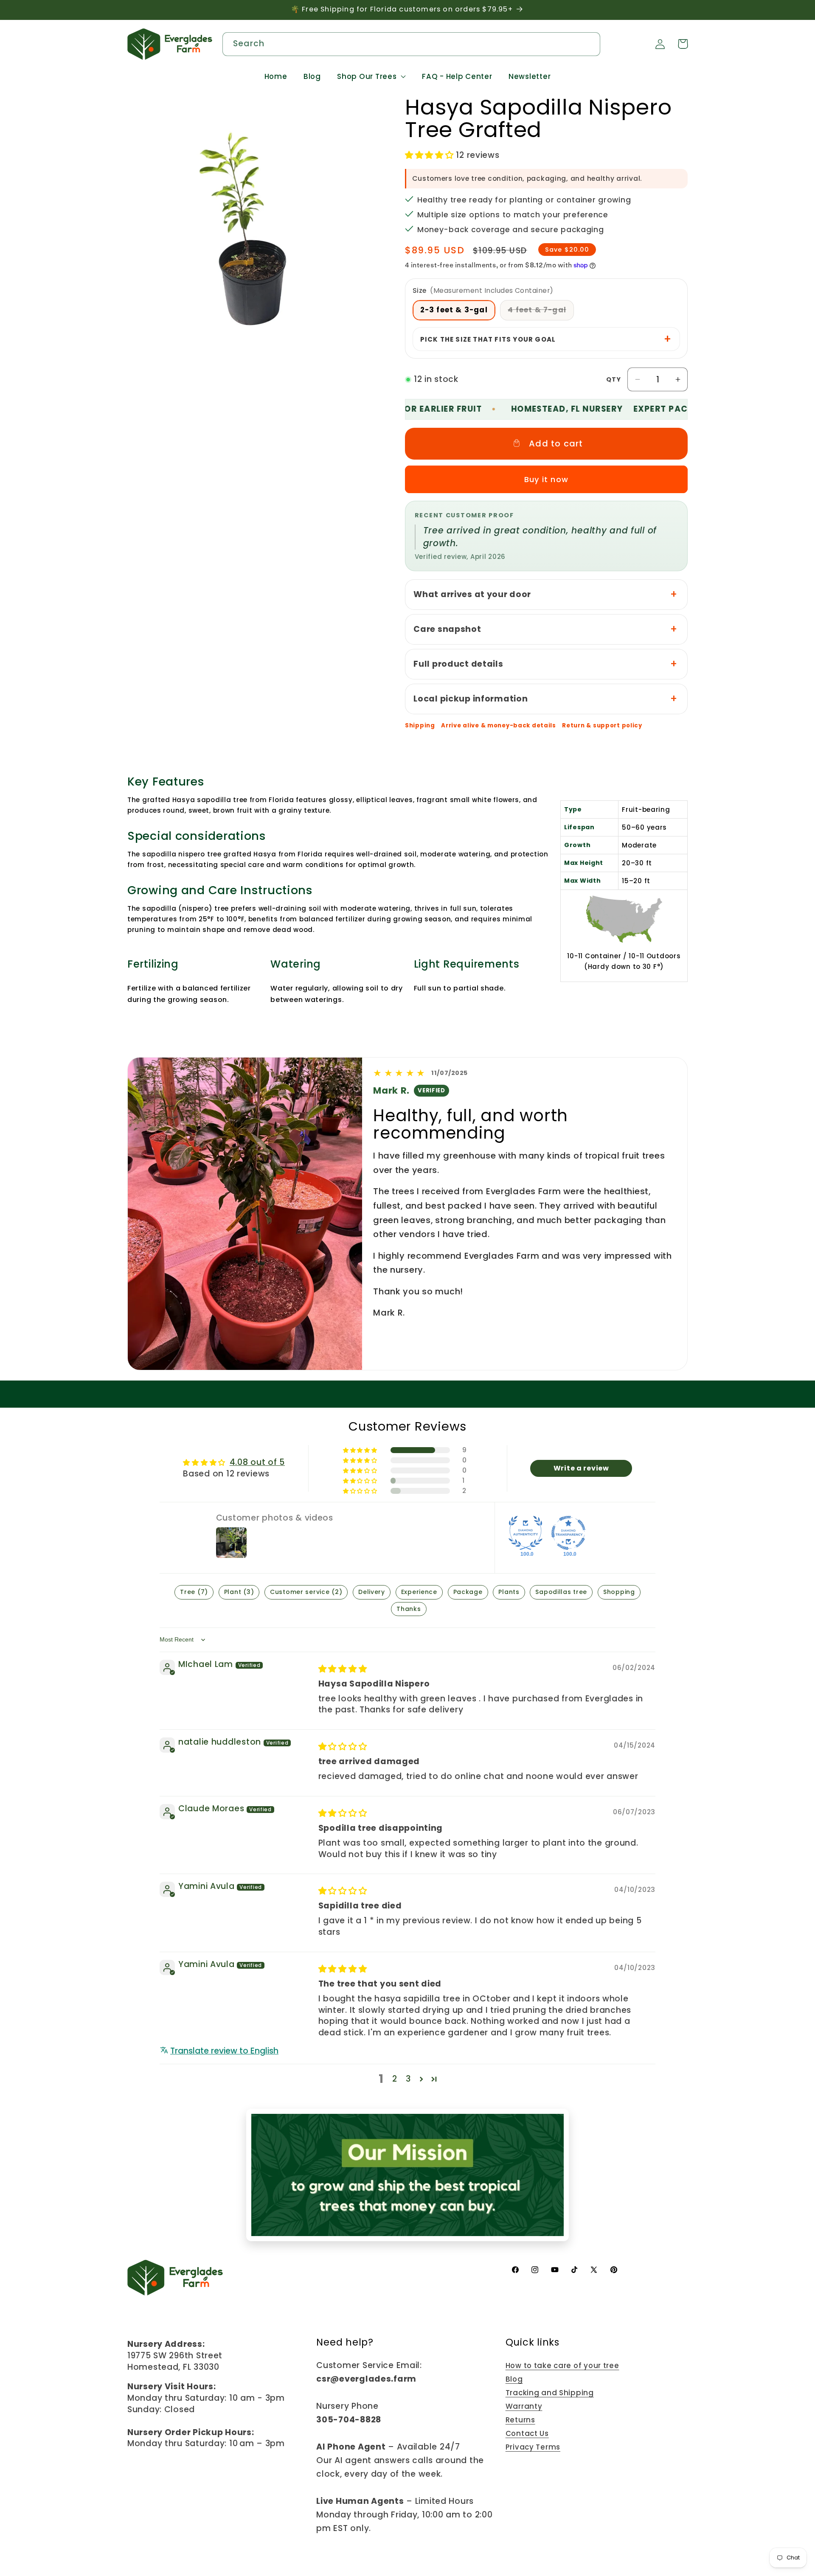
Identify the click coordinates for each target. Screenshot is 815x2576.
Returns (520, 2420)
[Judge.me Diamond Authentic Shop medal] (526, 1533)
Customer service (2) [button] (306, 1592)
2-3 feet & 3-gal (454, 310)
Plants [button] (509, 1592)
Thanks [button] (409, 1609)
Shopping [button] (619, 1592)
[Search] (589, 43)
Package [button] (468, 1592)
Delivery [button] (372, 1592)
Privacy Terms (533, 2447)
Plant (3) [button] (239, 1592)
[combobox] (411, 44)
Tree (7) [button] (194, 1592)
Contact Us (527, 2433)
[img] (343, 1669)
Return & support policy (602, 726)
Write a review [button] (581, 1468)
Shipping (420, 726)
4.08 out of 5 (257, 1462)
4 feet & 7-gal (541, 312)
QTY (614, 379)
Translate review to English (224, 2051)
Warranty (524, 2406)
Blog (514, 2379)
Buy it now (546, 479)
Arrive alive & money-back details (499, 726)
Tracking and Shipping (550, 2393)
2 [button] (395, 2079)
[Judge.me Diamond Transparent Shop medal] (568, 1533)
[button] (372, 77)
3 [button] (408, 2079)
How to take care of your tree (562, 2366)
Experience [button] (419, 1592)
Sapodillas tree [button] (561, 1592)
